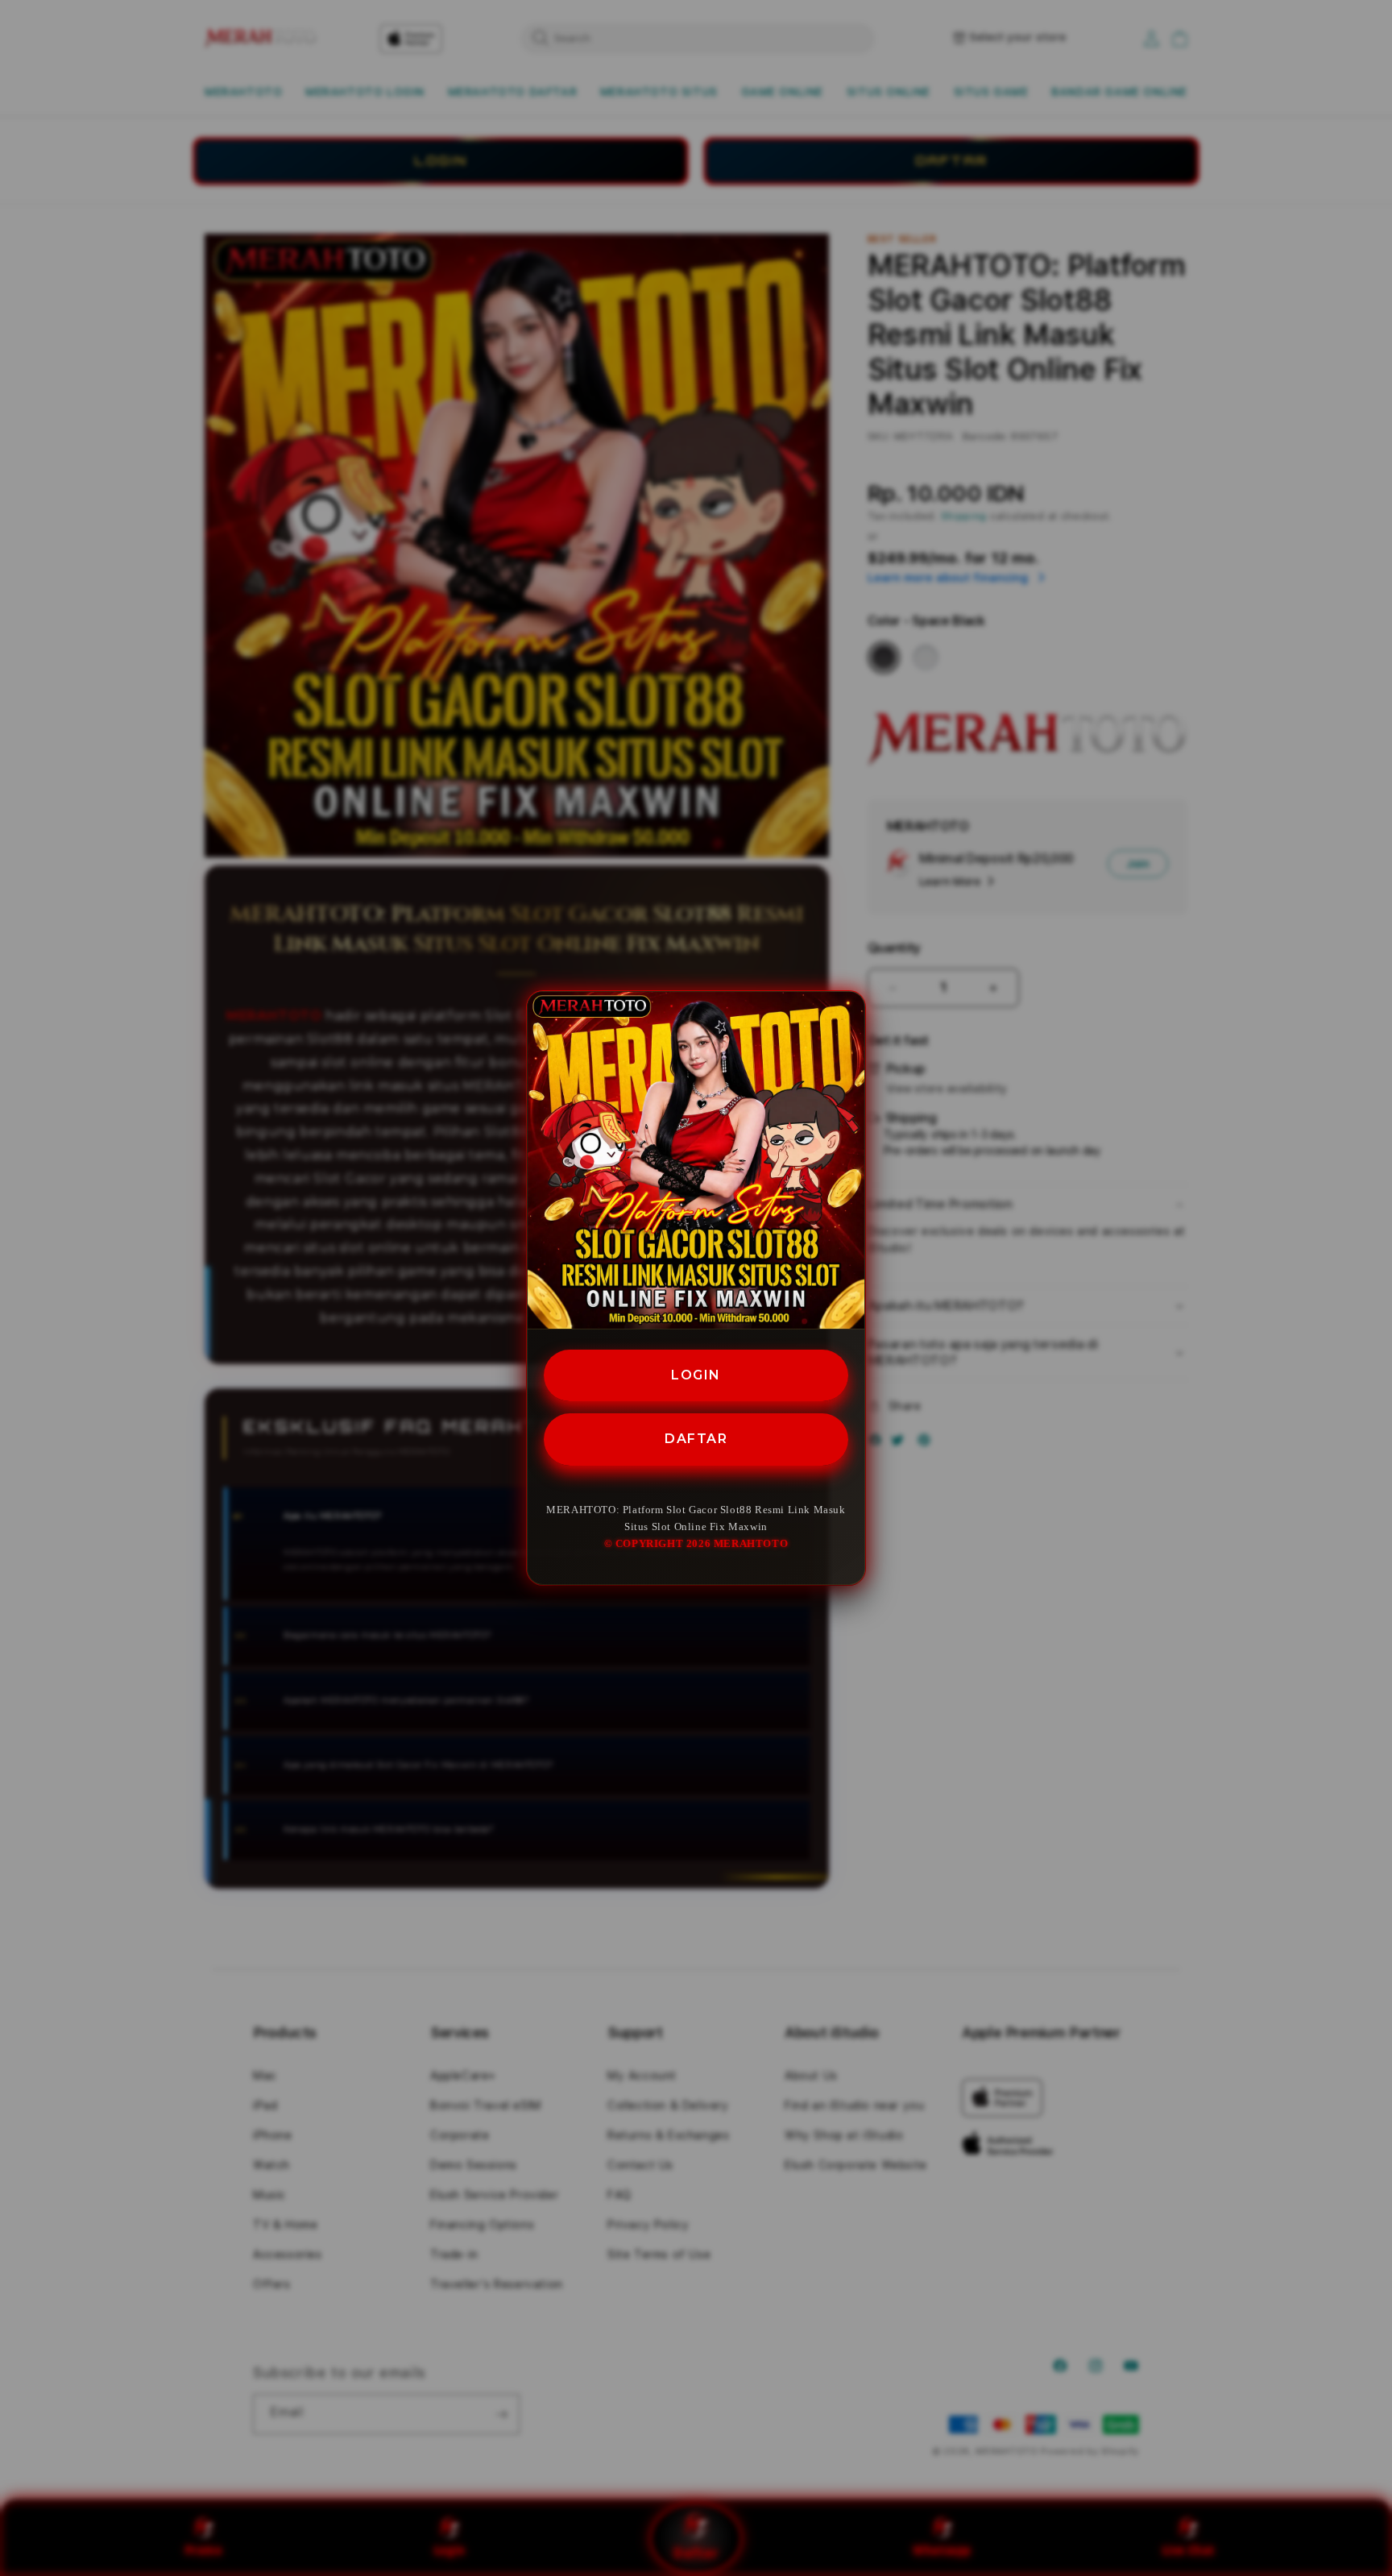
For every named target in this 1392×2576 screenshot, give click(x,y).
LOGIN (696, 1375)
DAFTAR (696, 1439)
